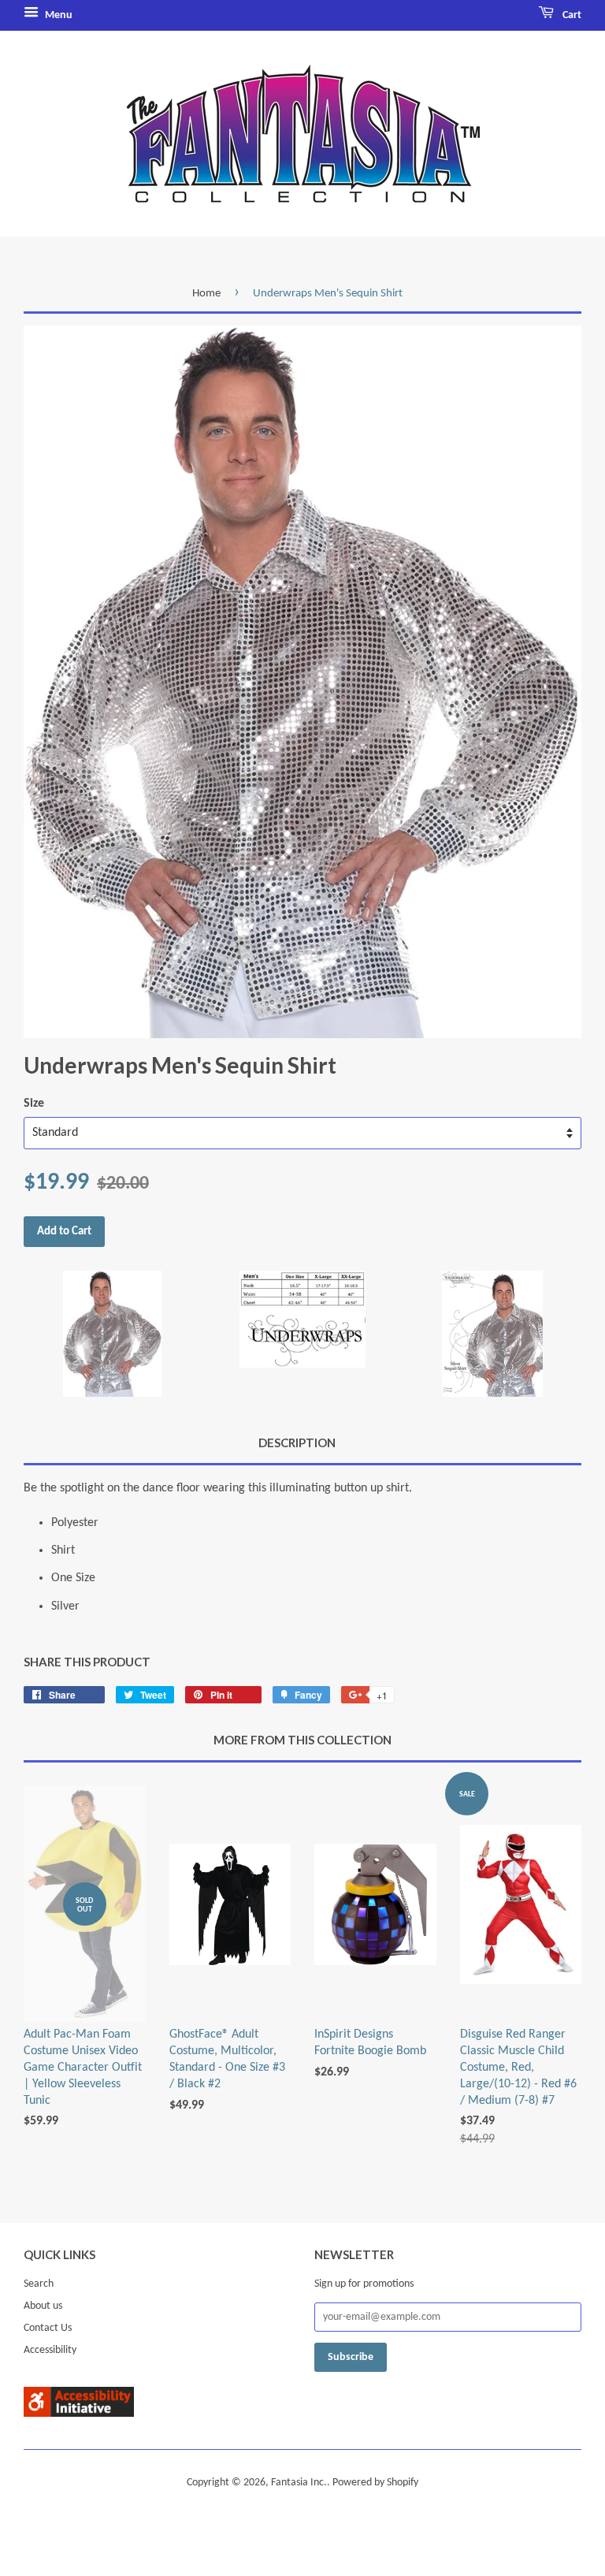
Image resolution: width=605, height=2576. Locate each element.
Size (34, 1104)
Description (297, 1442)
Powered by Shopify (375, 2483)
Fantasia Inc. (299, 2483)
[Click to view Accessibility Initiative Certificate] (79, 2414)
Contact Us (48, 2328)
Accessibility (50, 2350)
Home (206, 294)
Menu (58, 15)
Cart (571, 15)
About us (43, 2306)
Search (39, 2284)
